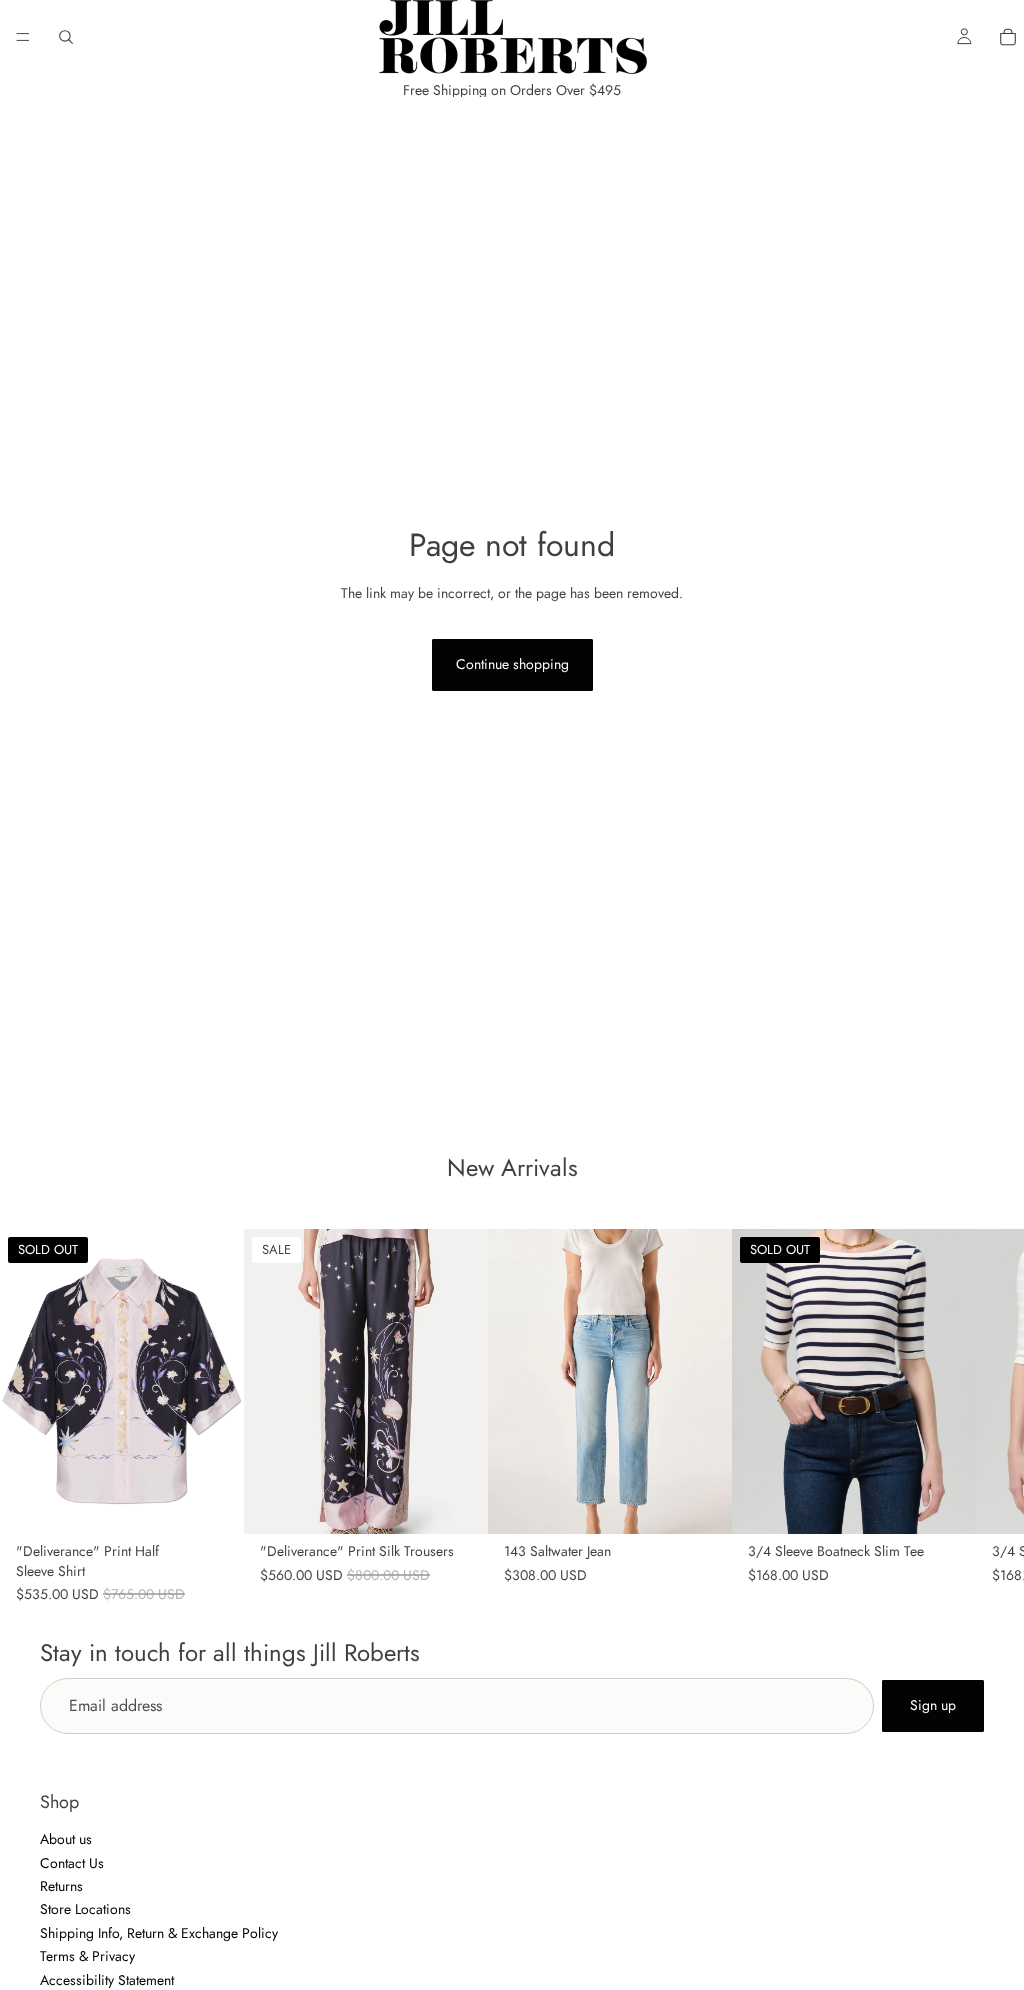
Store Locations (85, 1910)
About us (66, 1840)
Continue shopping (512, 664)
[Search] (66, 37)
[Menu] (23, 37)
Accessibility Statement (107, 1980)
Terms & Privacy (87, 1956)
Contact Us (72, 1863)
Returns (61, 1886)
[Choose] (457, 1504)
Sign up (933, 1705)
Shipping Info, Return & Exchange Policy (159, 1933)
